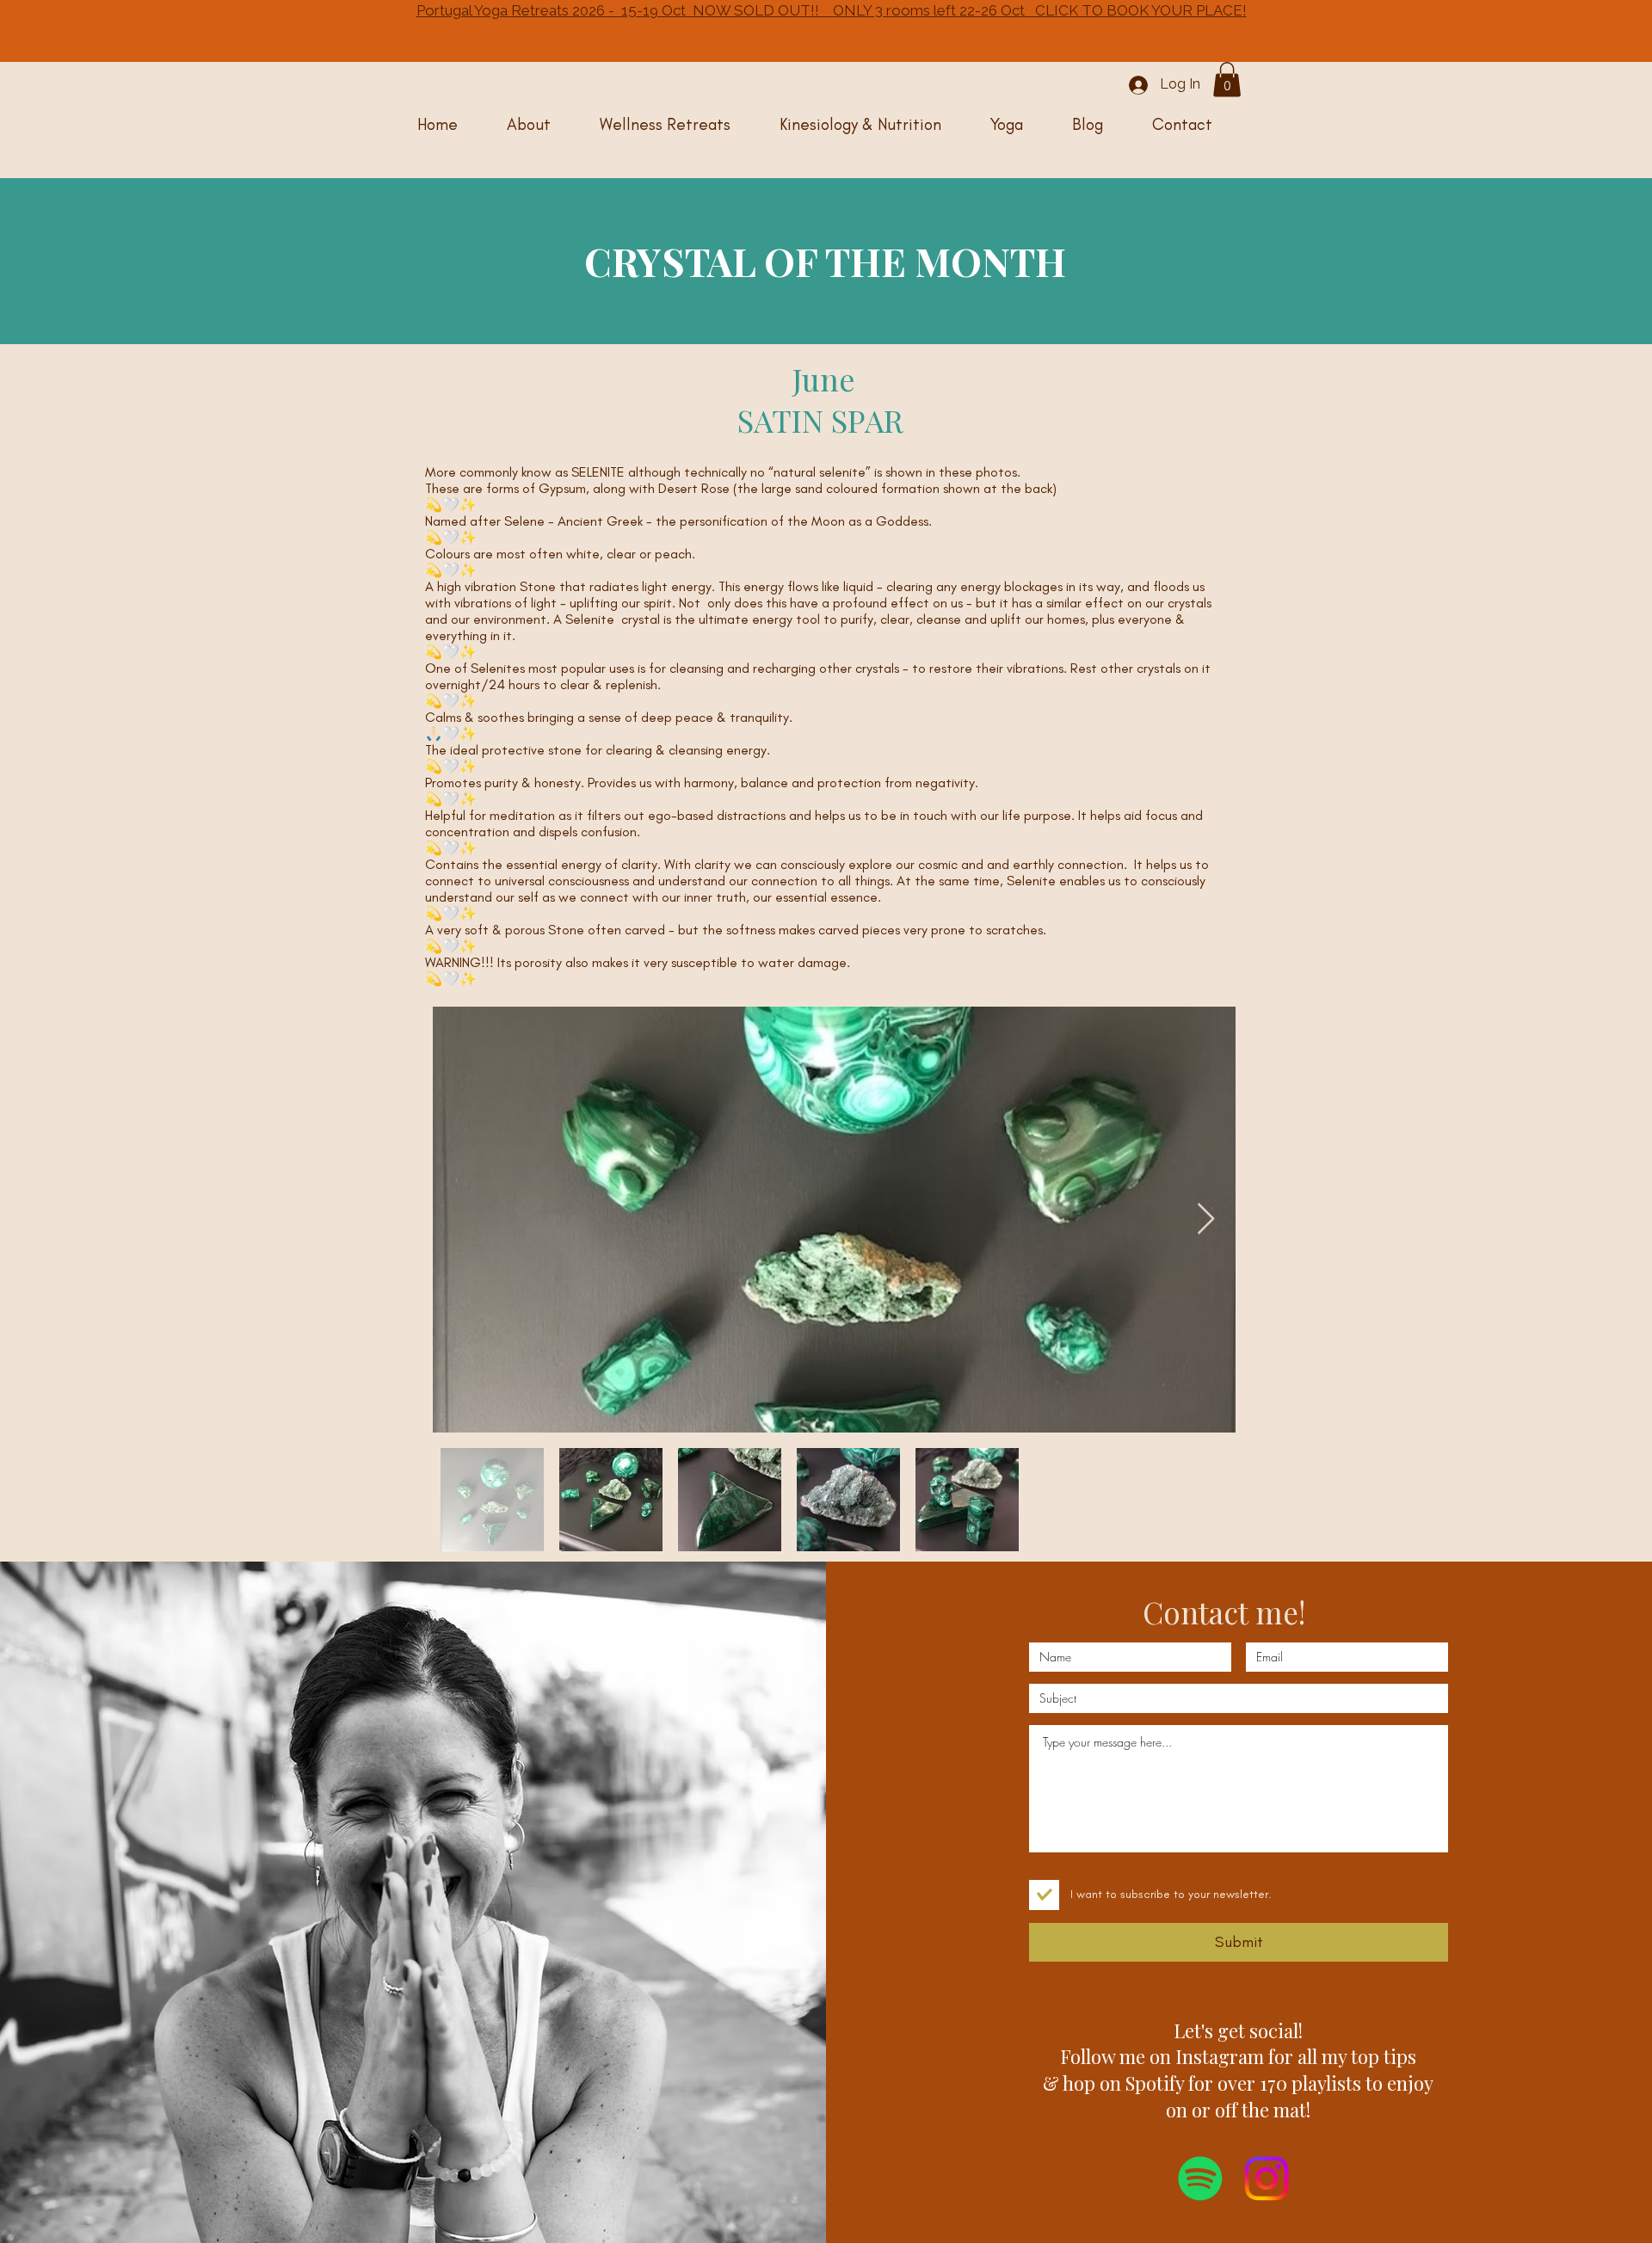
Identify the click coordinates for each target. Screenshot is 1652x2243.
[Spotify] (1200, 2178)
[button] (1227, 80)
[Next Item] (1206, 1220)
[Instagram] (1267, 2178)
